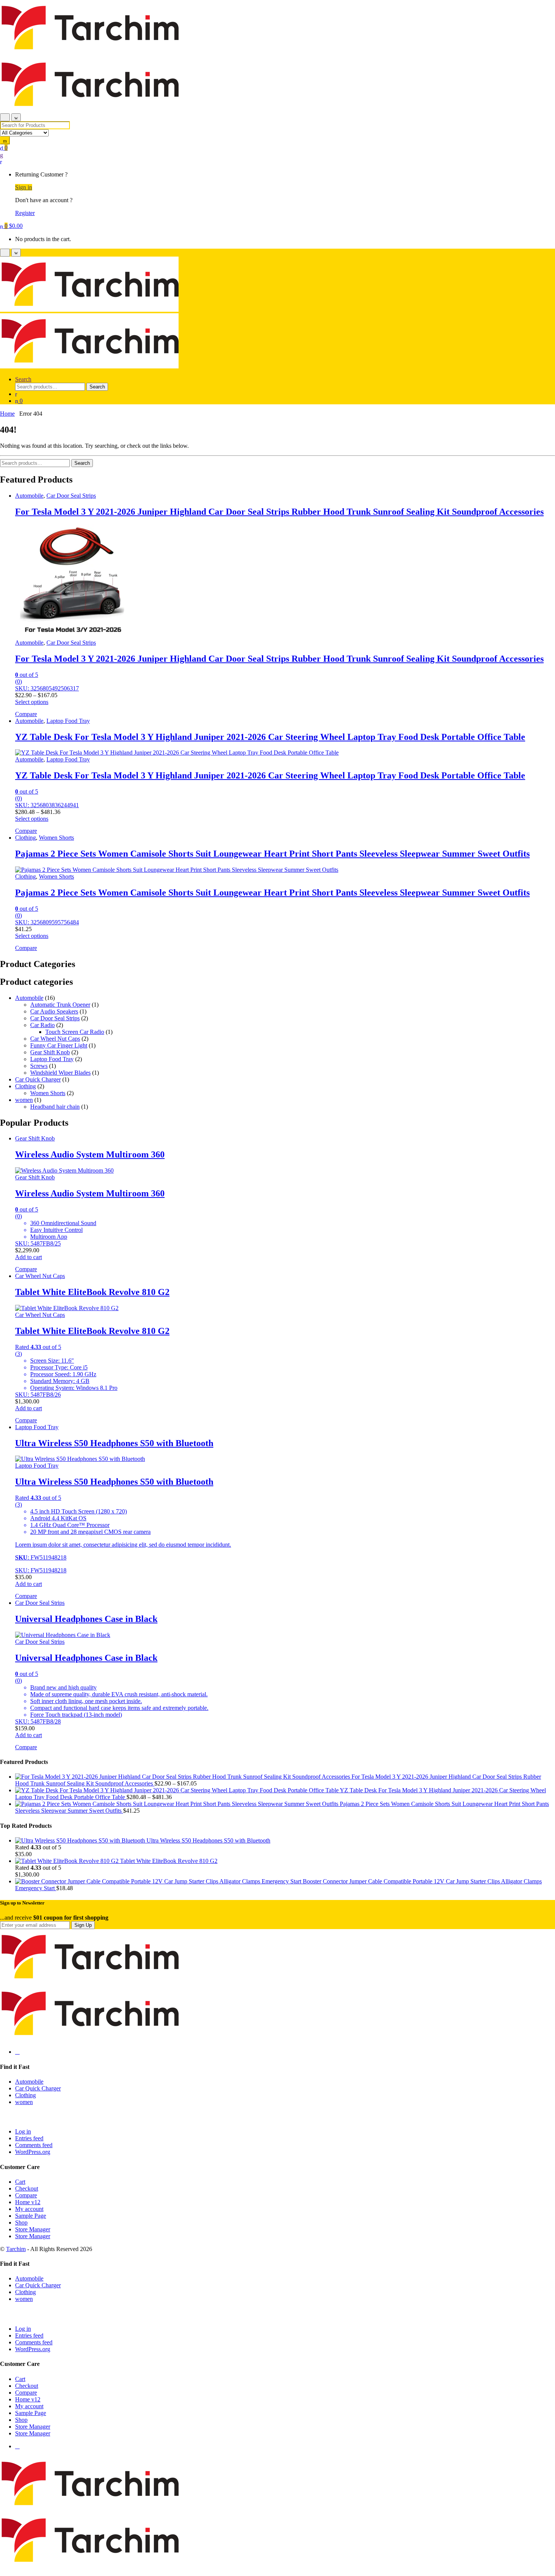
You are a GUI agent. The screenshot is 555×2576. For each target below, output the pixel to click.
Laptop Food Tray (68, 721)
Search (23, 379)
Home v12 (28, 2202)
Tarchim (16, 2249)
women (24, 1100)
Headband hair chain (55, 1107)
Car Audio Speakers (54, 1011)
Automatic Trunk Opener (60, 1005)
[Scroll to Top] (2, 2572)
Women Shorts (56, 838)
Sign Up (83, 1925)
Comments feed (34, 2145)
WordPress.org (33, 2152)
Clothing (25, 838)
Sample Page (31, 2216)
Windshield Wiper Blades (60, 1073)
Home (7, 414)
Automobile (29, 496)
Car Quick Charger (38, 1079)
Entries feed (29, 2138)
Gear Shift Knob (50, 1052)
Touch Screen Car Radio (75, 1032)
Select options (32, 702)
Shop (21, 2222)
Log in (23, 2131)
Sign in (24, 187)
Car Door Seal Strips (71, 496)
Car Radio (42, 1025)
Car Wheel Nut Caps (55, 1039)
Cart (20, 2182)
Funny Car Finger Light (59, 1045)
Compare (26, 2195)
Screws (39, 1066)
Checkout (27, 2188)
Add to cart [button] (29, 1257)
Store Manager (33, 2229)
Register (25, 213)
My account (29, 2209)
